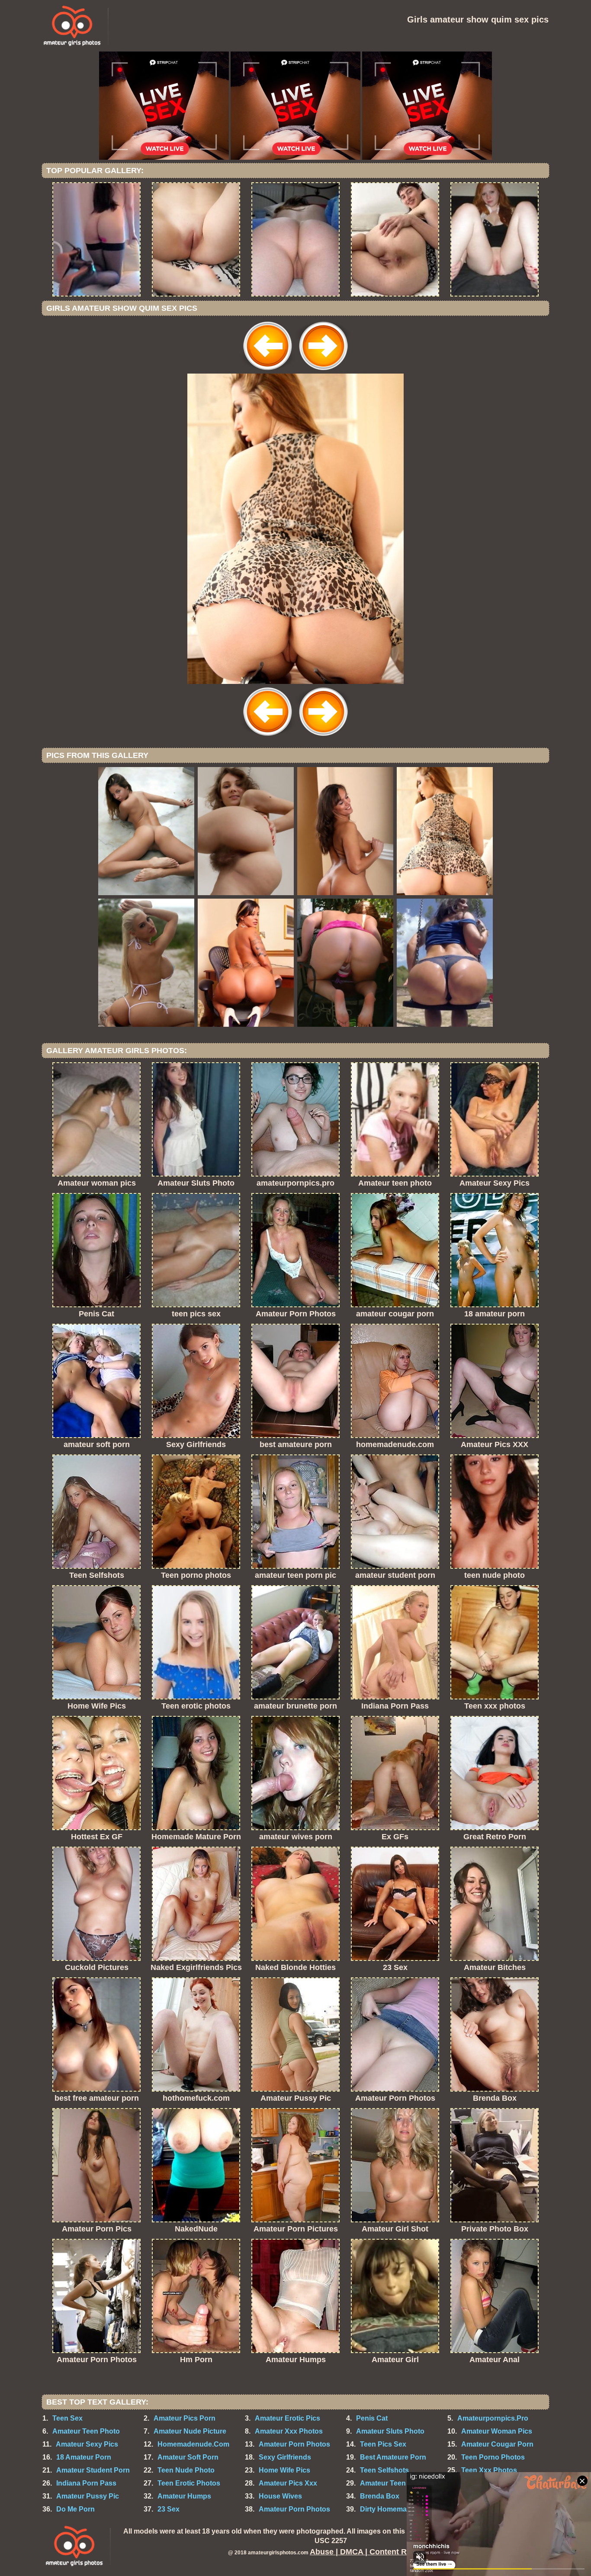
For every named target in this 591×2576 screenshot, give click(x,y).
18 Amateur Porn (84, 2457)
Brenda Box (380, 2496)
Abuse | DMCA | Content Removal (372, 2552)
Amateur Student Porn (93, 2470)
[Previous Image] (268, 371)
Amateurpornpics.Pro (493, 2418)
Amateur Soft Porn (188, 2457)
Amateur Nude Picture (190, 2431)
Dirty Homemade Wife (395, 2509)
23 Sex (169, 2509)
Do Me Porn (75, 2509)
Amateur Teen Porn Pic (398, 2483)
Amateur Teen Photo (86, 2431)
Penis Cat (372, 2418)
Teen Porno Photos (493, 2457)
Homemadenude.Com (193, 2444)
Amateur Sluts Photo (390, 2431)
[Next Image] (323, 371)
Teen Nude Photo (186, 2470)
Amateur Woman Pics (497, 2431)
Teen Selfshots (384, 2470)
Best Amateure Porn (393, 2457)
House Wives (280, 2496)
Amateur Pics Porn (185, 2418)
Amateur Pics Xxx (288, 2483)
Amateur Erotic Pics (287, 2418)
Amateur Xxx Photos (289, 2431)
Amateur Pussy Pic (88, 2496)
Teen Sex (67, 2418)
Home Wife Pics (284, 2470)
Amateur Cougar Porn (497, 2444)
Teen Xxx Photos (489, 2470)
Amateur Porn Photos (294, 2444)
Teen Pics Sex (383, 2444)
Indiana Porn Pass (86, 2483)
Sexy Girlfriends (285, 2457)
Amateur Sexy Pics (87, 2444)
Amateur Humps (184, 2496)
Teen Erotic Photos (189, 2483)
